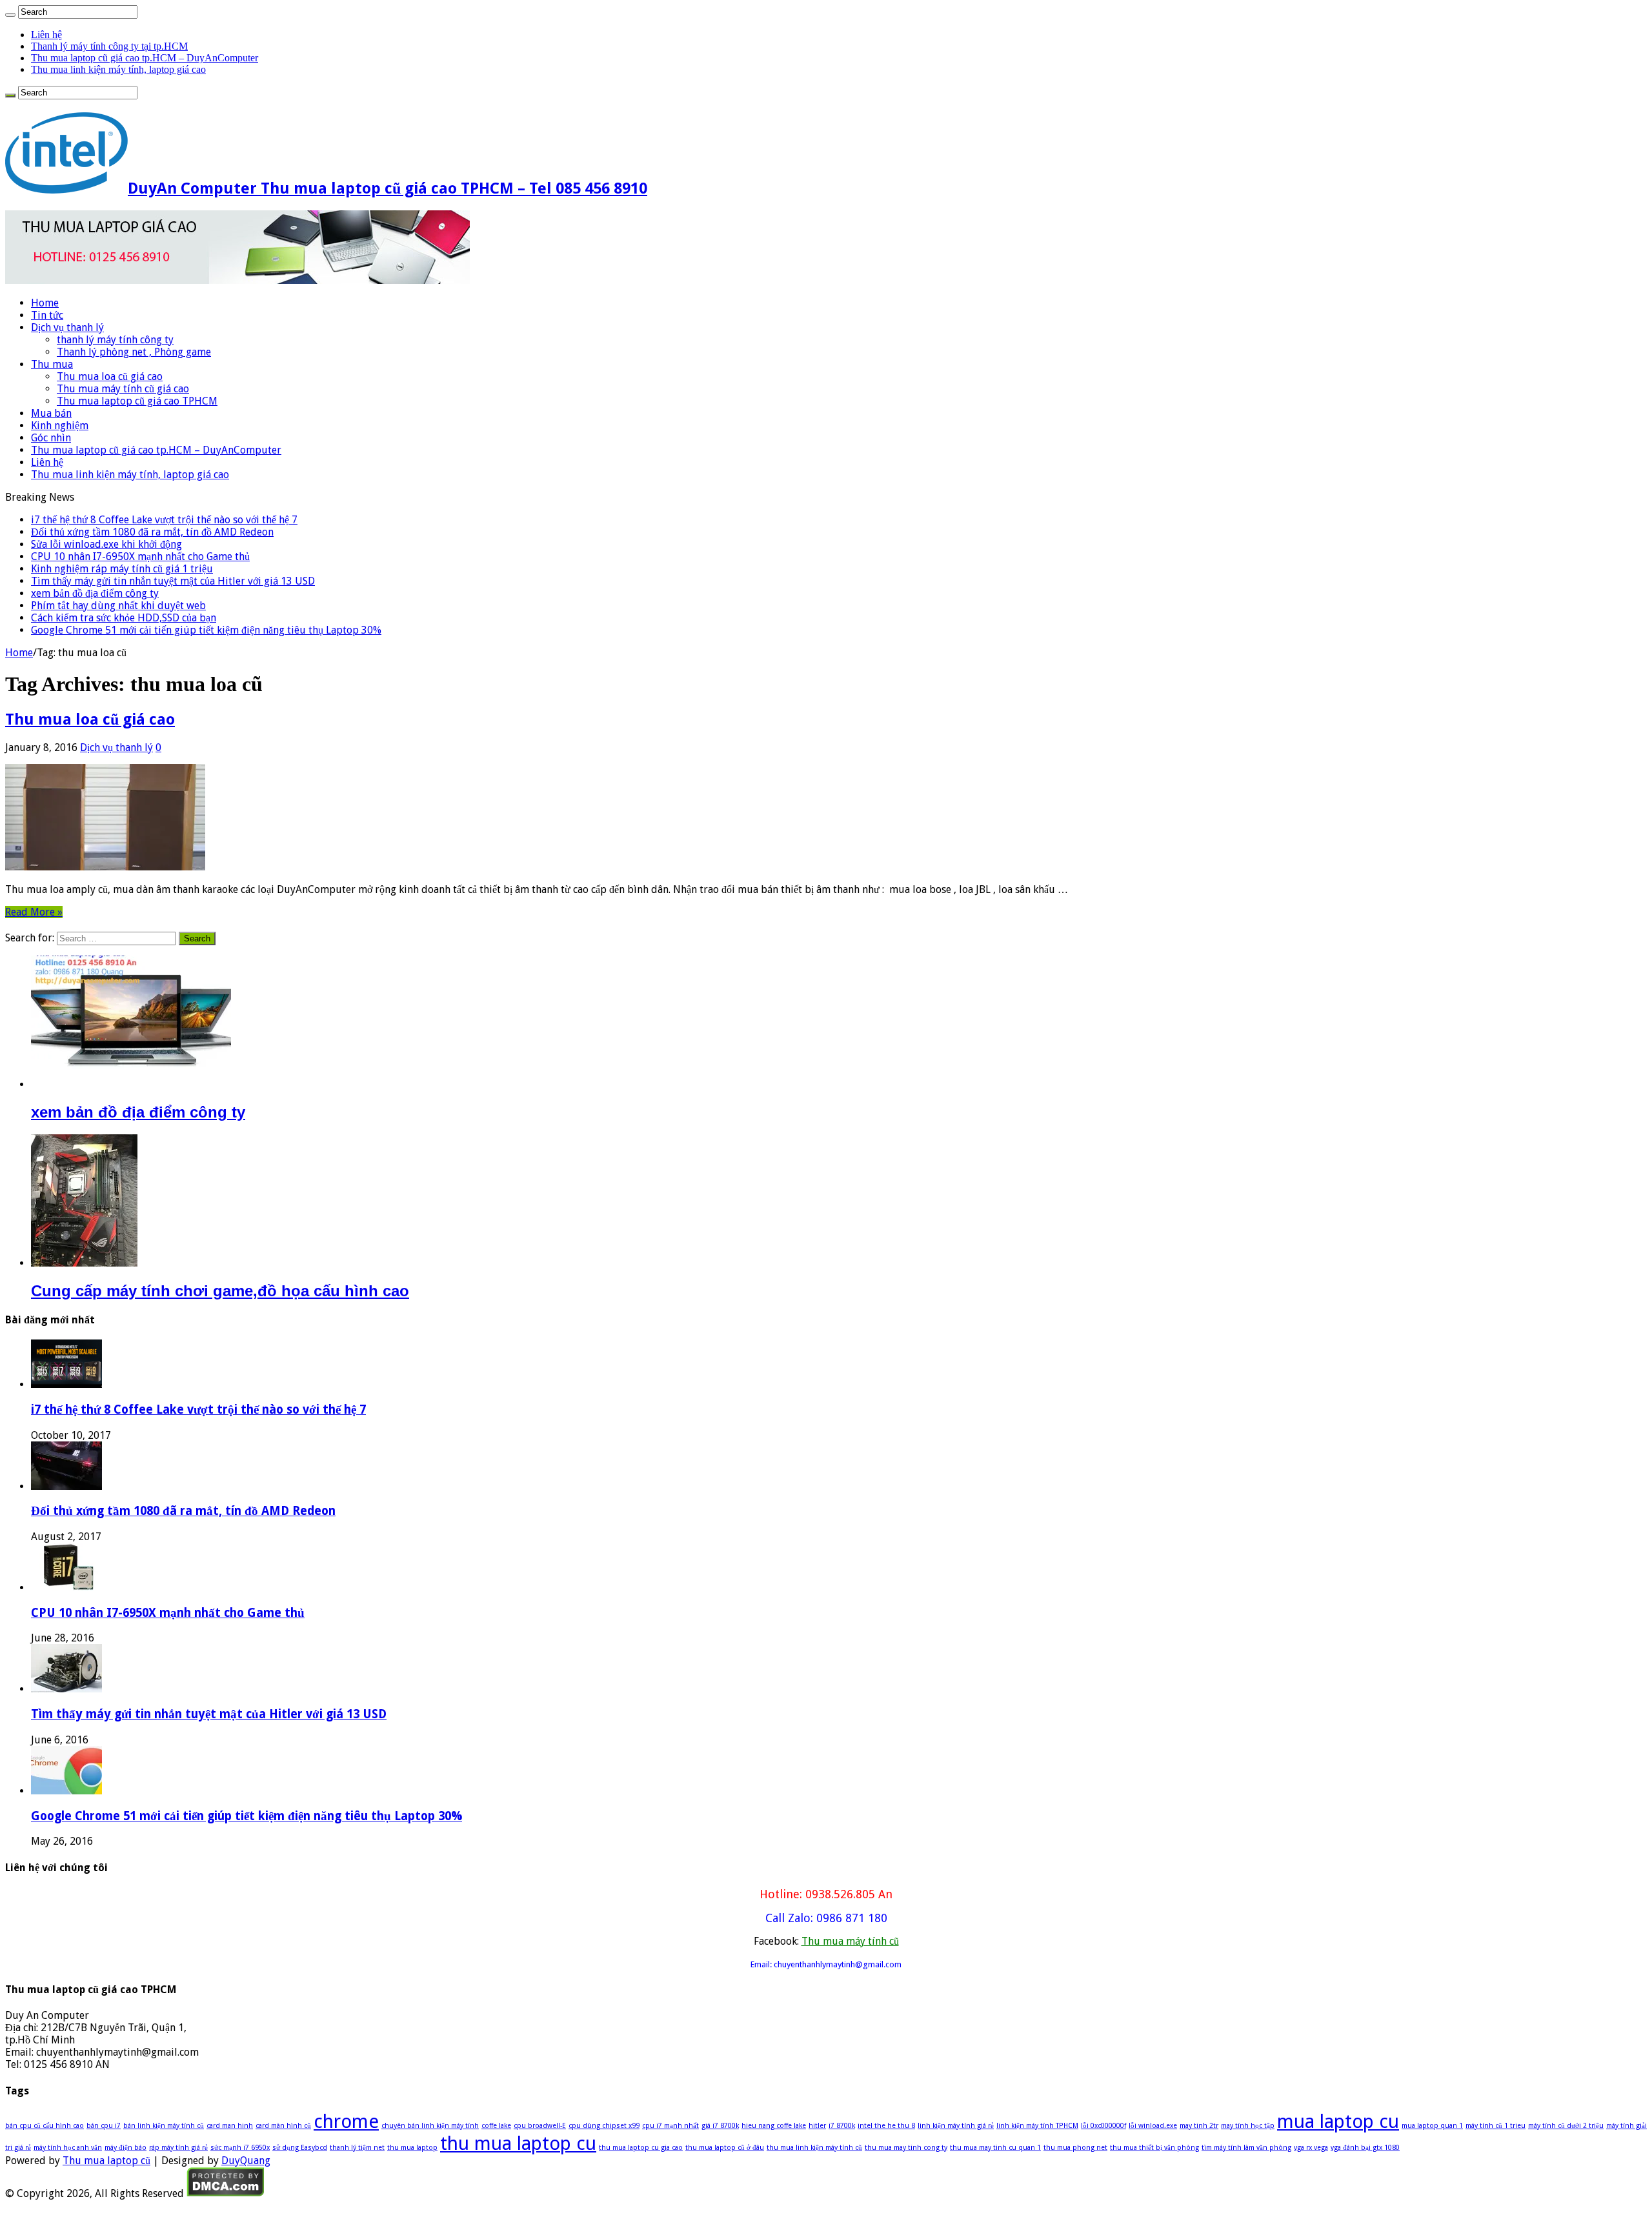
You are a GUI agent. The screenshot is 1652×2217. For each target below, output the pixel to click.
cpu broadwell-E (540, 2126)
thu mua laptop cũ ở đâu (725, 2148)
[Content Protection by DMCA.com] (226, 2193)
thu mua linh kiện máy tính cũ (814, 2148)
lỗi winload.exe (1153, 2126)
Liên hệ (46, 35)
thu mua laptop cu (518, 2143)
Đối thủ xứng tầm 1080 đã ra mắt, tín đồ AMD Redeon (152, 532)
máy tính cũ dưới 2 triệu (1566, 2126)
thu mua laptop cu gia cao (641, 2148)
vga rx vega (1311, 2148)
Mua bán (51, 413)
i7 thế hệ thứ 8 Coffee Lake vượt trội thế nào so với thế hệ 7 (164, 520)
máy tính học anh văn (68, 2148)
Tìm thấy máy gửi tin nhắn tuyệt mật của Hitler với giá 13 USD (173, 581)
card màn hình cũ (283, 2126)
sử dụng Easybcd (300, 2148)
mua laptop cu (1338, 2122)
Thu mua (52, 364)
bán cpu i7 (104, 2126)
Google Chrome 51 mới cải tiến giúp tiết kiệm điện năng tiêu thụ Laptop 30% (206, 630)
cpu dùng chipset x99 (604, 2126)
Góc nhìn (51, 438)
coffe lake (496, 2126)
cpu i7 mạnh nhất (670, 2126)
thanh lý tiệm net (357, 2148)
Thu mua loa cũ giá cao (110, 376)
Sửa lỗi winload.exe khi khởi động (106, 544)
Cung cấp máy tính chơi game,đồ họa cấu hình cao (220, 1291)
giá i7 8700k (720, 2126)
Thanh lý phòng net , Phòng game (134, 352)
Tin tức (47, 315)
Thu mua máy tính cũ (850, 1941)
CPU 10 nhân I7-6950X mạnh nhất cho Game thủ (140, 557)
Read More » (34, 912)
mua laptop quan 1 (1432, 2126)
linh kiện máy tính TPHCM (1037, 2126)
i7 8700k (842, 2126)
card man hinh (230, 2126)
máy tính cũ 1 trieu (1496, 2126)
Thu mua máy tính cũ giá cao (123, 389)
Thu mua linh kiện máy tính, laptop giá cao (118, 69)
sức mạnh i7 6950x (240, 2148)
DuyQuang (246, 2161)
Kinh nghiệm (60, 426)
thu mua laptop (412, 2148)
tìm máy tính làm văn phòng (1246, 2148)
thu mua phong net (1075, 2148)
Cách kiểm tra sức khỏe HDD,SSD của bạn (124, 618)
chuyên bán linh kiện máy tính (430, 2126)
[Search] (10, 15)
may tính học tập (1248, 2126)
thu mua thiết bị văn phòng (1154, 2148)
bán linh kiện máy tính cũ (164, 2126)
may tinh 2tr (1199, 2126)
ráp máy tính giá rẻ (178, 2148)
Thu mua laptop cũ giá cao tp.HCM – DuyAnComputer (145, 58)
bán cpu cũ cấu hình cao (45, 2126)
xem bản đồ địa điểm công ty (95, 593)
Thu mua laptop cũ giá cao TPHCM (137, 401)
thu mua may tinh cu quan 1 (995, 2148)
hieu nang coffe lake (774, 2126)
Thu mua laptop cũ (106, 2161)
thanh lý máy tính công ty (115, 340)
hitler (817, 2126)
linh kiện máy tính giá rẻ (956, 2126)
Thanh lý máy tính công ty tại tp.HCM (109, 46)
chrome (346, 2122)
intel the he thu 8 (886, 2126)
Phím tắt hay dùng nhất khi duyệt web (118, 606)
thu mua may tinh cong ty (906, 2148)
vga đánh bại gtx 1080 (1365, 2148)
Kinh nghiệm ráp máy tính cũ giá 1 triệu (122, 569)
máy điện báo (126, 2148)
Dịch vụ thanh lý (67, 327)
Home (45, 303)
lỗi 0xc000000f (1103, 2126)
